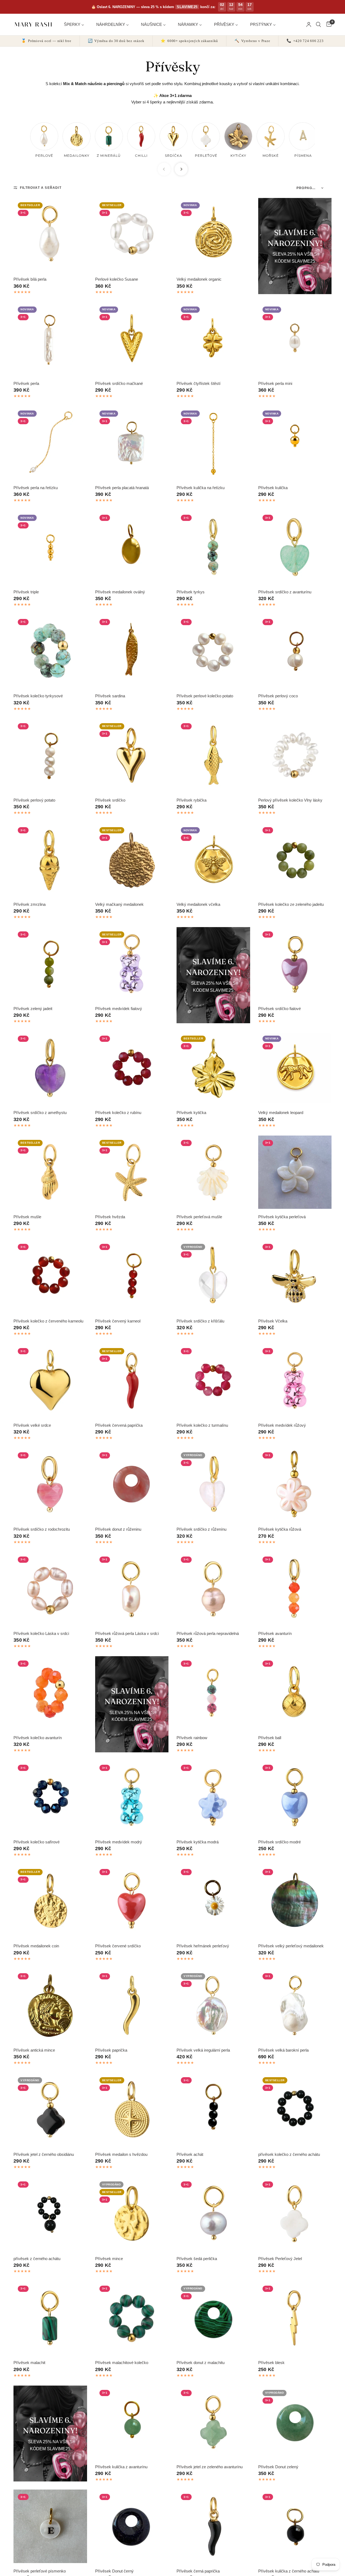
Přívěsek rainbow (192, 1738)
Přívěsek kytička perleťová (282, 1217)
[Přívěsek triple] (50, 547)
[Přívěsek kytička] (213, 1068)
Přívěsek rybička (192, 800)
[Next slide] (181, 169)
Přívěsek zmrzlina (30, 904)
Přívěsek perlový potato (34, 800)
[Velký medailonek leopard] (295, 1068)
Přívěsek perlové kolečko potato (205, 696)
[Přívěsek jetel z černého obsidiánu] (50, 2110)
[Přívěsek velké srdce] (50, 1381)
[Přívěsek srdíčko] (132, 756)
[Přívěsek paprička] (132, 2006)
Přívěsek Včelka (273, 1321)
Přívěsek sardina (110, 696)
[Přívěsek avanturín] (295, 1589)
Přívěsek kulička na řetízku (201, 488)
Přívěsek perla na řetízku (36, 488)
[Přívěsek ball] (295, 1693)
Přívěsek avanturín (275, 1633)
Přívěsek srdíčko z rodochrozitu (42, 1529)
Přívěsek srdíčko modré (280, 1842)
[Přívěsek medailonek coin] (50, 1901)
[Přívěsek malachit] (50, 2318)
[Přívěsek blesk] (295, 2318)
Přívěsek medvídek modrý (119, 1842)
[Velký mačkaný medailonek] (132, 860)
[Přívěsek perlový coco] (295, 651)
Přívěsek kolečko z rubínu (118, 1113)
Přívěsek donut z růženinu (118, 1529)
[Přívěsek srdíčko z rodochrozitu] (50, 1485)
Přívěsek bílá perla (30, 279)
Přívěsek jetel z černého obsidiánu (44, 2154)
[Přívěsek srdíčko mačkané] (132, 339)
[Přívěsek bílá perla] (50, 235)
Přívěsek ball (270, 1738)
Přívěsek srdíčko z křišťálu (200, 1321)
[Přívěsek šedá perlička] (213, 2214)
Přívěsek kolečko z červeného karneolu (48, 1321)
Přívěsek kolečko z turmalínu (202, 1425)
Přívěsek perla (26, 383)
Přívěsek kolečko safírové (37, 1842)
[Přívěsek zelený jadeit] (50, 964)
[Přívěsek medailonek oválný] (132, 547)
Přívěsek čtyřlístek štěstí (199, 383)
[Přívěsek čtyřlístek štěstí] (213, 339)
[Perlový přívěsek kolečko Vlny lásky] (295, 756)
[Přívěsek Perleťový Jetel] (295, 2214)
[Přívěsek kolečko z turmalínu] (213, 1381)
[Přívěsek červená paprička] (132, 1381)
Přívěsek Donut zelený (278, 2467)
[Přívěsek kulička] (295, 443)
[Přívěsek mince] (132, 2214)
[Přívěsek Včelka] (295, 1276)
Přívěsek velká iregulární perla (203, 2050)
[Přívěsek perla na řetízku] (50, 443)
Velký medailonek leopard (281, 1113)
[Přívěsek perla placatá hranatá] (132, 443)
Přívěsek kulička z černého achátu (289, 2571)
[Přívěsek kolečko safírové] (50, 1797)
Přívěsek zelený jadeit (33, 1009)
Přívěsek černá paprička (198, 2571)
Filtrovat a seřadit (41, 188)
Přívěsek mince (109, 2259)
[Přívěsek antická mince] (50, 2006)
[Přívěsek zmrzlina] (50, 860)
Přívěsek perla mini (275, 383)
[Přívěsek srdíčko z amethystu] (50, 1068)
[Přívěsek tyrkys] (213, 547)
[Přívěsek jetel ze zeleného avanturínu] (213, 2422)
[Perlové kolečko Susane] (132, 235)
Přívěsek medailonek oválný (120, 592)
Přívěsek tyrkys (191, 592)
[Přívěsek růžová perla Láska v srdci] (132, 1589)
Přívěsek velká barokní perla (283, 2050)
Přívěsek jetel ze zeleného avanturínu (210, 2467)
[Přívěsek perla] (50, 339)
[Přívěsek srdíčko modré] (295, 1797)
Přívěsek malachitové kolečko (122, 2363)
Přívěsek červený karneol (118, 1321)
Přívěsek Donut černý (114, 2571)
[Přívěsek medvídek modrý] (132, 1797)
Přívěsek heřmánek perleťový (203, 1946)
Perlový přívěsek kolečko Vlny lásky (290, 800)
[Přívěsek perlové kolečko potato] (213, 651)
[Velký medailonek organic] (213, 235)
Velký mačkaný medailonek (119, 904)
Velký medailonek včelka (198, 904)
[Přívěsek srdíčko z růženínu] (213, 1485)
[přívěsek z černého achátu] (50, 2214)
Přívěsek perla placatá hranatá (122, 488)
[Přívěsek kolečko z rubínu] (132, 1068)
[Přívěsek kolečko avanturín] (50, 1693)
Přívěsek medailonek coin (36, 1946)
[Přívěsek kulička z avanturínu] (132, 2422)
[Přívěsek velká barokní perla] (295, 2006)
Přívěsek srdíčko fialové (280, 1009)
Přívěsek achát (190, 2154)
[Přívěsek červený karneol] (132, 1276)
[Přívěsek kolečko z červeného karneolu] (50, 1276)
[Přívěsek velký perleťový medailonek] (295, 1901)
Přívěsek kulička (273, 488)
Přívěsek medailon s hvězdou (121, 2154)
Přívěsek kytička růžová (280, 1529)
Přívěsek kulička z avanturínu (121, 2467)
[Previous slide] (164, 169)
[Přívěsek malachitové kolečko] (132, 2318)
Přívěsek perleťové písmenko (40, 2571)
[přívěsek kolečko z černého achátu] (295, 2110)
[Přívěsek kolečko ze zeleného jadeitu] (295, 860)
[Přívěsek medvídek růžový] (295, 1381)
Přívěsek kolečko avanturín (38, 1738)
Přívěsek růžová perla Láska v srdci (127, 1633)
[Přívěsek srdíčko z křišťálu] (213, 1276)
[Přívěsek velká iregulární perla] (213, 2006)
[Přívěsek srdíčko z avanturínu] (295, 547)
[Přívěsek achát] (213, 2110)
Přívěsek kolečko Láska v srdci (41, 1633)
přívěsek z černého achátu (37, 2259)
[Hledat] (318, 25)
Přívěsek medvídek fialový (119, 1009)
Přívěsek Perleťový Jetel (280, 2259)
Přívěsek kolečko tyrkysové (38, 696)
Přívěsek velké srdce (32, 1425)
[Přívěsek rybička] (213, 756)
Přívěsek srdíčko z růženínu (201, 1529)
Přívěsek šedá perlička (197, 2259)
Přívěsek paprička (111, 2050)
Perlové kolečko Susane (117, 279)
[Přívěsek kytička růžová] (295, 1485)
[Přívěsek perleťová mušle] (213, 1172)
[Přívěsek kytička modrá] (213, 1797)
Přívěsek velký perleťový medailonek (291, 1946)
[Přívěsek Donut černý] (132, 2526)
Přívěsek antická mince (34, 2050)
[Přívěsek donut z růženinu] (132, 1485)
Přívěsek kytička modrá (198, 1842)
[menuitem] (76, 24)
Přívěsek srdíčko (110, 800)
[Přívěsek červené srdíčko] (132, 1901)
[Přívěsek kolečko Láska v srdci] (50, 1589)
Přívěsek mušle (27, 1217)
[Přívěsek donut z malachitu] (213, 2318)
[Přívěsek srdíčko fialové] (295, 964)
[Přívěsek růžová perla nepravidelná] (213, 1589)
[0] (328, 25)
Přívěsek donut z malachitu (201, 2363)
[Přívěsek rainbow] (213, 1693)
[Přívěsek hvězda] (132, 1172)
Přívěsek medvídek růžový (282, 1425)
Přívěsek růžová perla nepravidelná (208, 1633)
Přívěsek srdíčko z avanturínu (285, 592)
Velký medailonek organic (199, 279)
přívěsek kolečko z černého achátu (289, 2154)
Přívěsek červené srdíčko (118, 1946)
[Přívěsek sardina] (132, 651)
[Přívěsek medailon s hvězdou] (132, 2110)
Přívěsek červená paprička (119, 1425)
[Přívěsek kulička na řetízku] (213, 443)
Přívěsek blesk (271, 2363)
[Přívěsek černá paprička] (213, 2526)
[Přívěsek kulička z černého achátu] (295, 2526)
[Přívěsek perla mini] (295, 339)
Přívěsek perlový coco (278, 696)
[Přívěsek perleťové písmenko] (50, 2526)
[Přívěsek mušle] (50, 1172)
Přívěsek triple (26, 592)
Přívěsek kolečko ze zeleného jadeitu (291, 904)
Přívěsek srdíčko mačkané (119, 383)
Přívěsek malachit (29, 2363)
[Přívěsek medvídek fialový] (132, 964)
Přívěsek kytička (191, 1113)
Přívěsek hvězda (110, 1217)
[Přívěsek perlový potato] (50, 756)
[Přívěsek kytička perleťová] (295, 1172)
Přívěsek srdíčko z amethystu (40, 1113)
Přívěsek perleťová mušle (199, 1217)
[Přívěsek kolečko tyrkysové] (50, 651)
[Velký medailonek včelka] (213, 860)
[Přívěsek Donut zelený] (295, 2422)
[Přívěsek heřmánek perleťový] (213, 1901)
